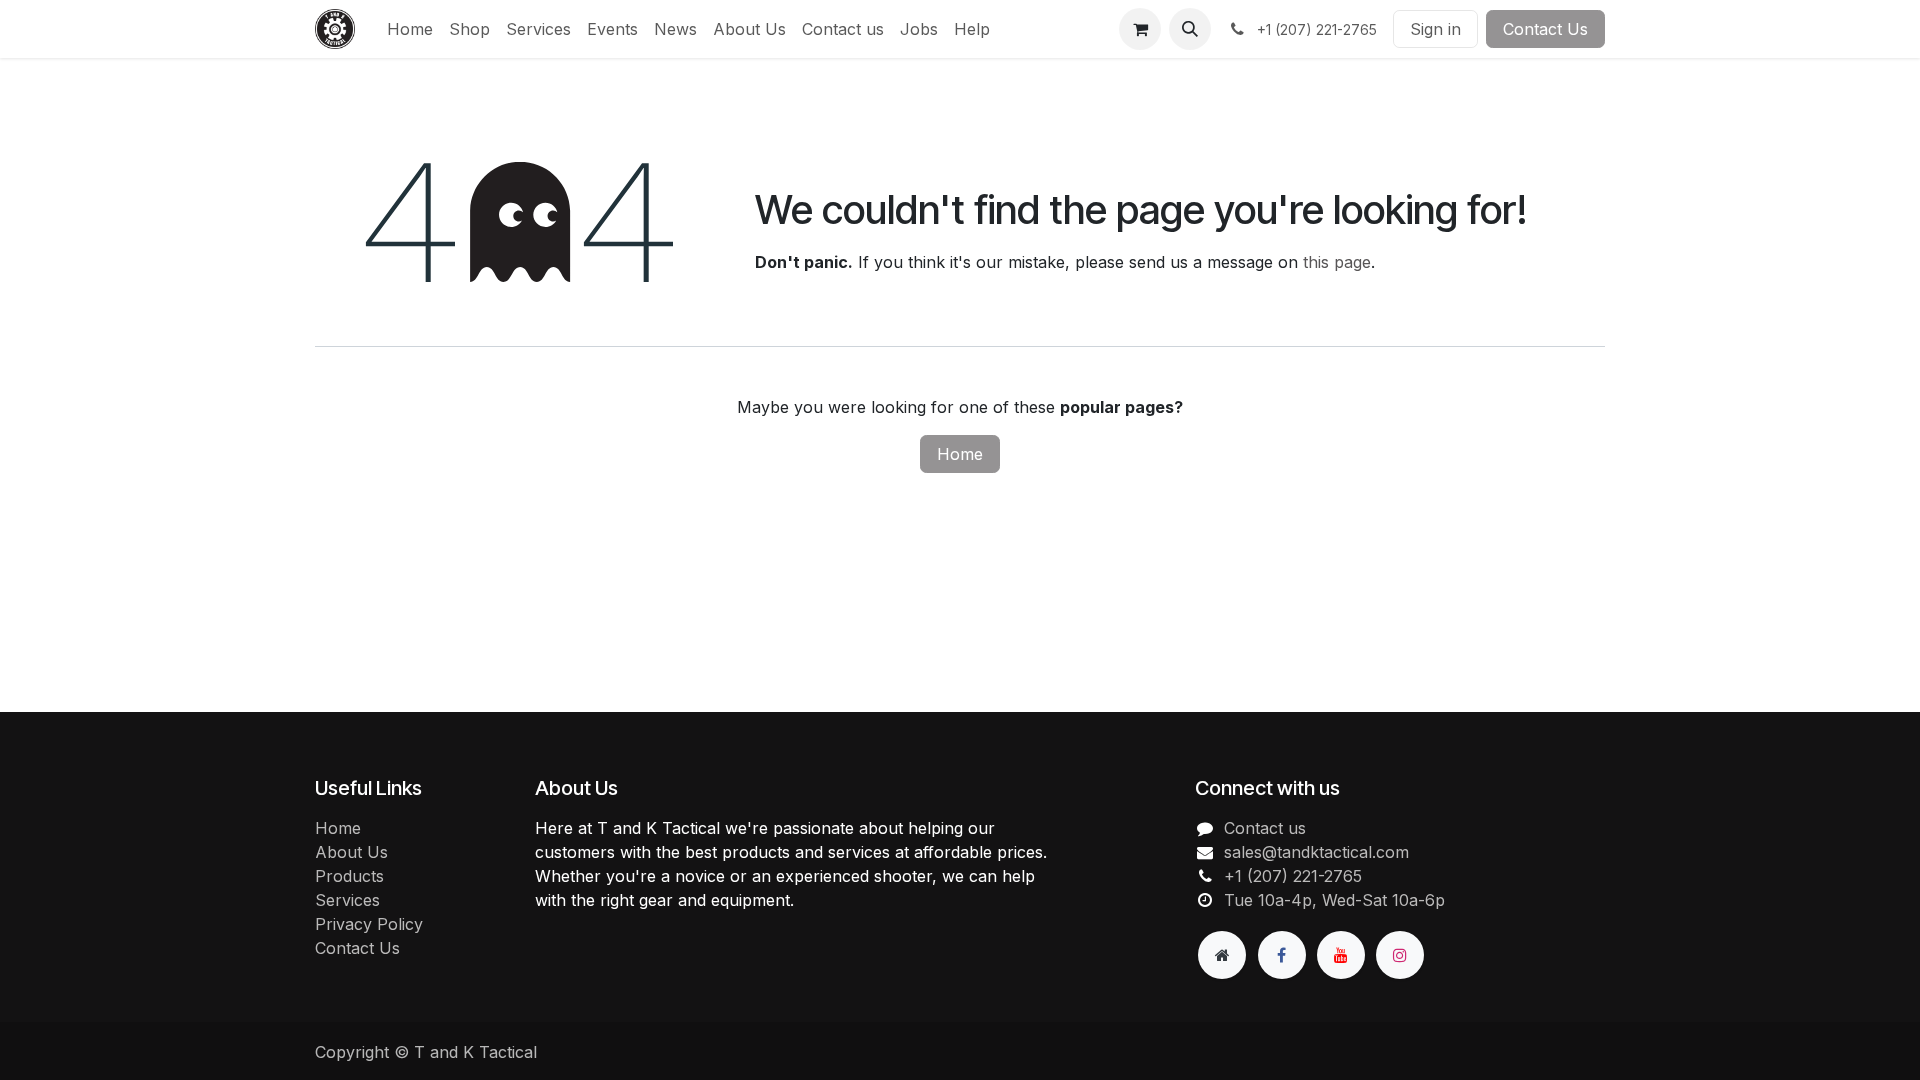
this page (1337, 262)
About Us (351, 852)
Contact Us (1545, 29)
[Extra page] (1222, 955)
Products (349, 876)
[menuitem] (410, 29)
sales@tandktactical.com (1316, 852)
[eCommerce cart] (1140, 29)
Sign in (1435, 29)
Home (960, 454)
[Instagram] (1400, 955)
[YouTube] (1341, 955)
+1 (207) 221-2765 (1293, 876)
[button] (1190, 29)
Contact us (1265, 828)
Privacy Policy (369, 924)
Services (347, 900)
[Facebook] (1282, 955)
